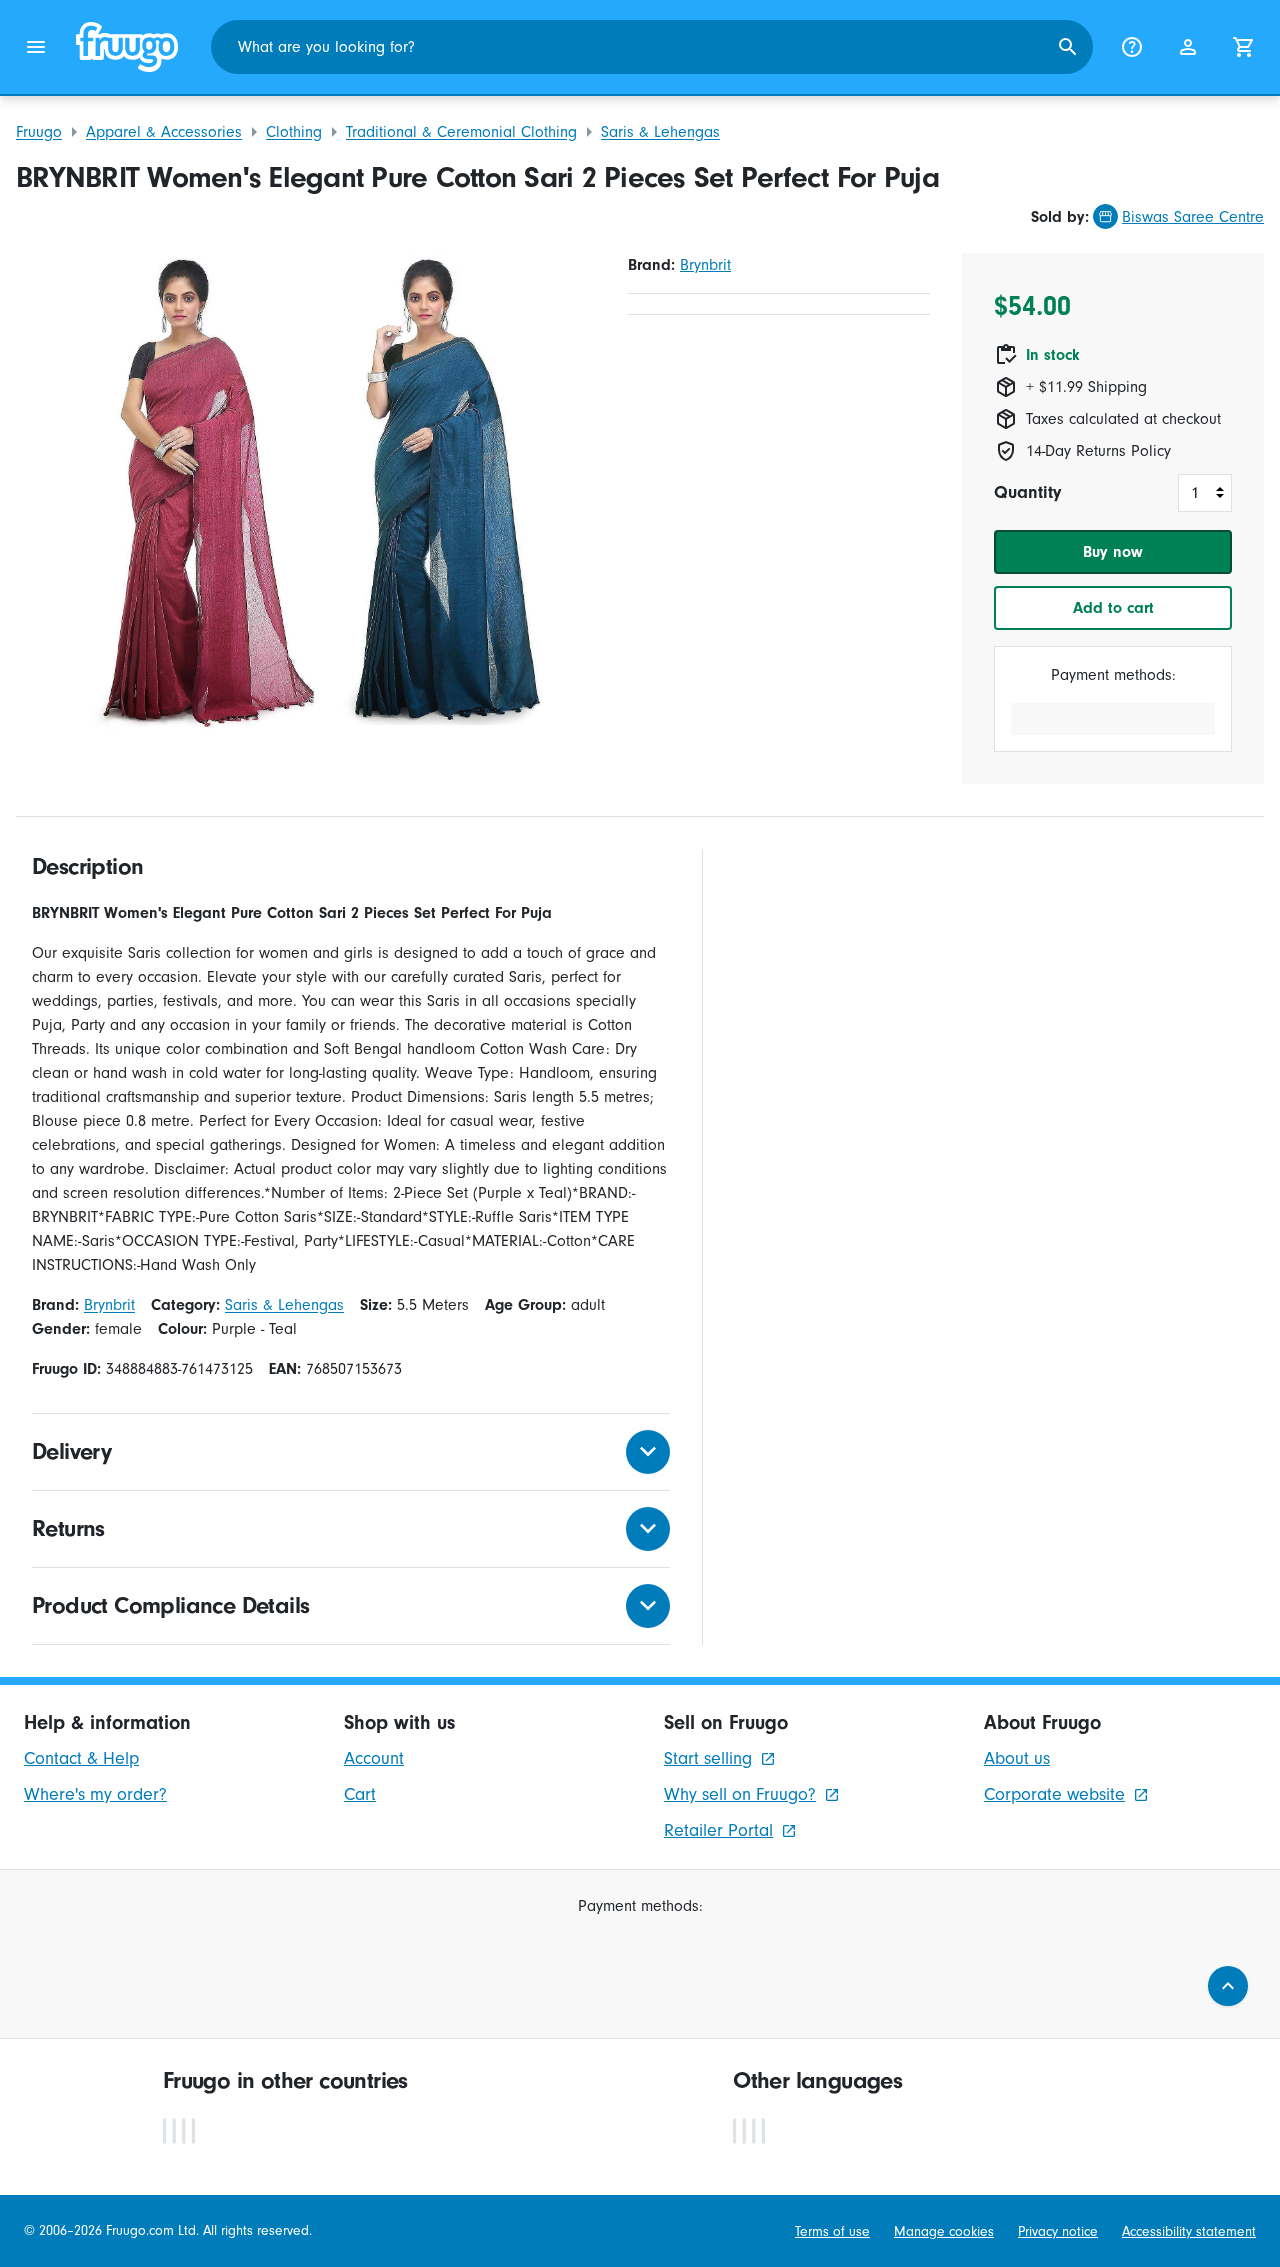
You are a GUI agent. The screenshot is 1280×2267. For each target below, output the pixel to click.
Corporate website (1054, 1794)
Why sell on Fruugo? (740, 1794)
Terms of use (832, 2231)
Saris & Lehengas (660, 132)
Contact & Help (81, 1758)
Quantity (1027, 492)
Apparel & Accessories (164, 132)
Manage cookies (944, 2231)
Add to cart (1113, 608)
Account (374, 1758)
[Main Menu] (36, 47)
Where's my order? (95, 1794)
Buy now (1113, 552)
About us (1017, 1758)
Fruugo (39, 132)
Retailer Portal (718, 1830)
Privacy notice (1058, 2231)
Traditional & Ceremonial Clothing (461, 132)
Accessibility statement (1189, 2231)
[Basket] (1244, 47)
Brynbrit (705, 265)
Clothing (294, 132)
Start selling (708, 1758)
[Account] (1188, 47)
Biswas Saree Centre (1193, 217)
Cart (360, 1794)
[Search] (1068, 47)
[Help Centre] (1132, 47)
